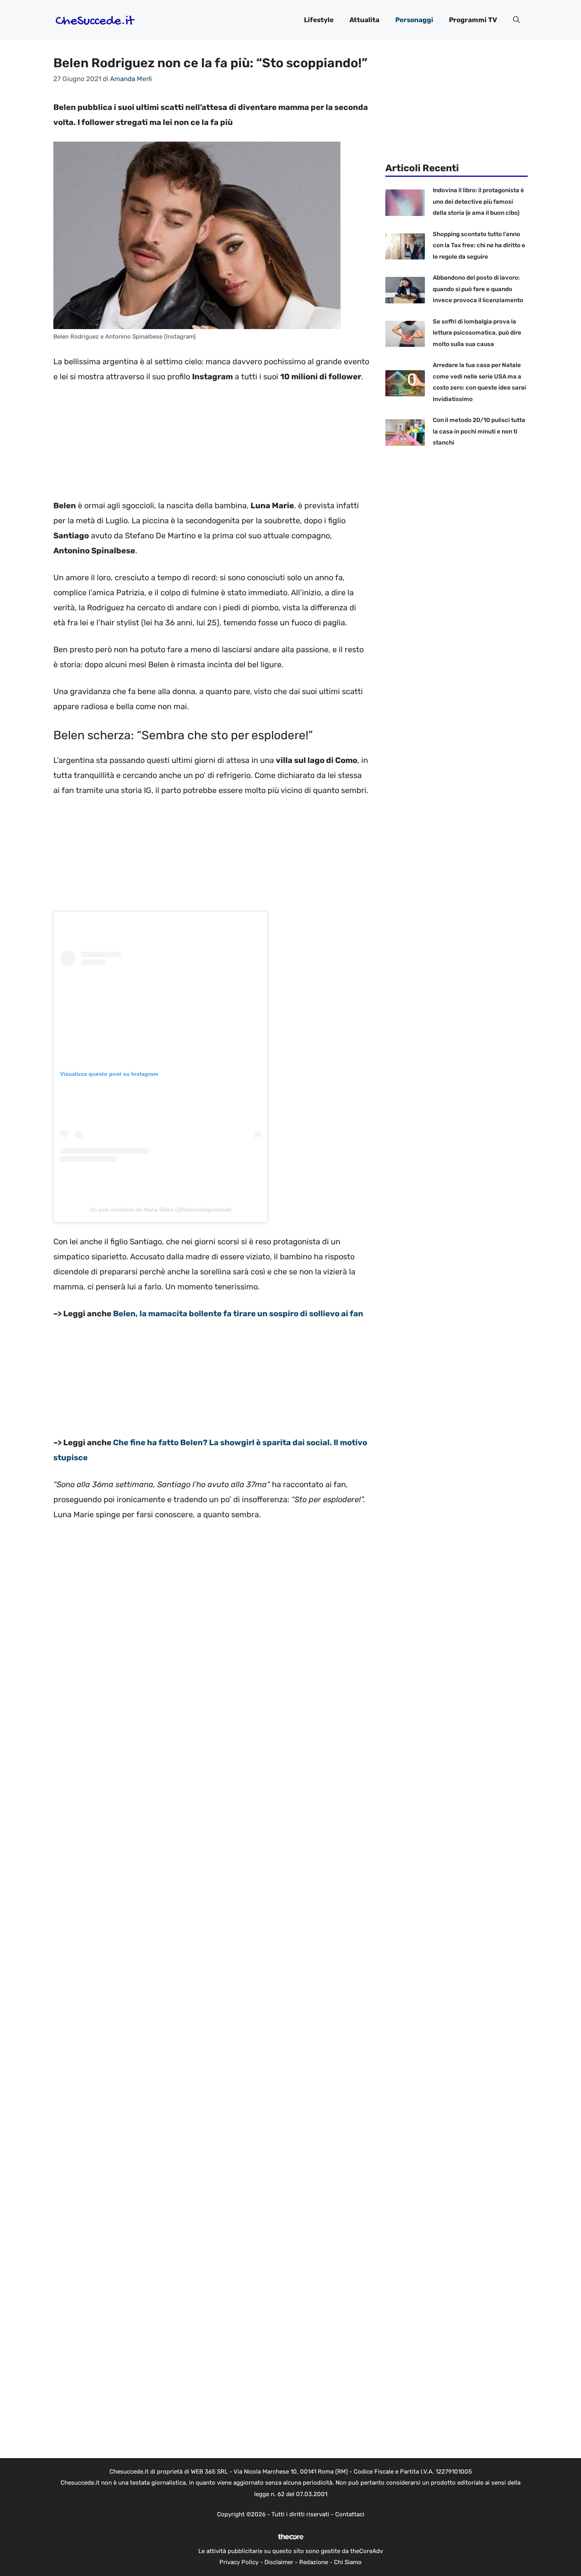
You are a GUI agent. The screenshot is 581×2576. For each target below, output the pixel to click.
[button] (516, 20)
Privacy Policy (239, 2562)
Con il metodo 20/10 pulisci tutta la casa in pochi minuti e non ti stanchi (479, 431)
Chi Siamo (348, 2562)
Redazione (314, 2562)
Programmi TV (473, 20)
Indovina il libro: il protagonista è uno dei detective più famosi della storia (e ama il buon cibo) (478, 202)
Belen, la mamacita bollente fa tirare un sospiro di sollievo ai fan (238, 1314)
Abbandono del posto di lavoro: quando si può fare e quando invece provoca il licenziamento (478, 289)
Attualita (364, 20)
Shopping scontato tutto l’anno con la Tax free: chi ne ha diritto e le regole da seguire (479, 245)
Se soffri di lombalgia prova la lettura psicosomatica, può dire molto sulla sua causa (477, 333)
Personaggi (414, 20)
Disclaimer (279, 2562)
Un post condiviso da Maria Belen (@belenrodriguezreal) (161, 1209)
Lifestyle (319, 20)
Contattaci (350, 2514)
